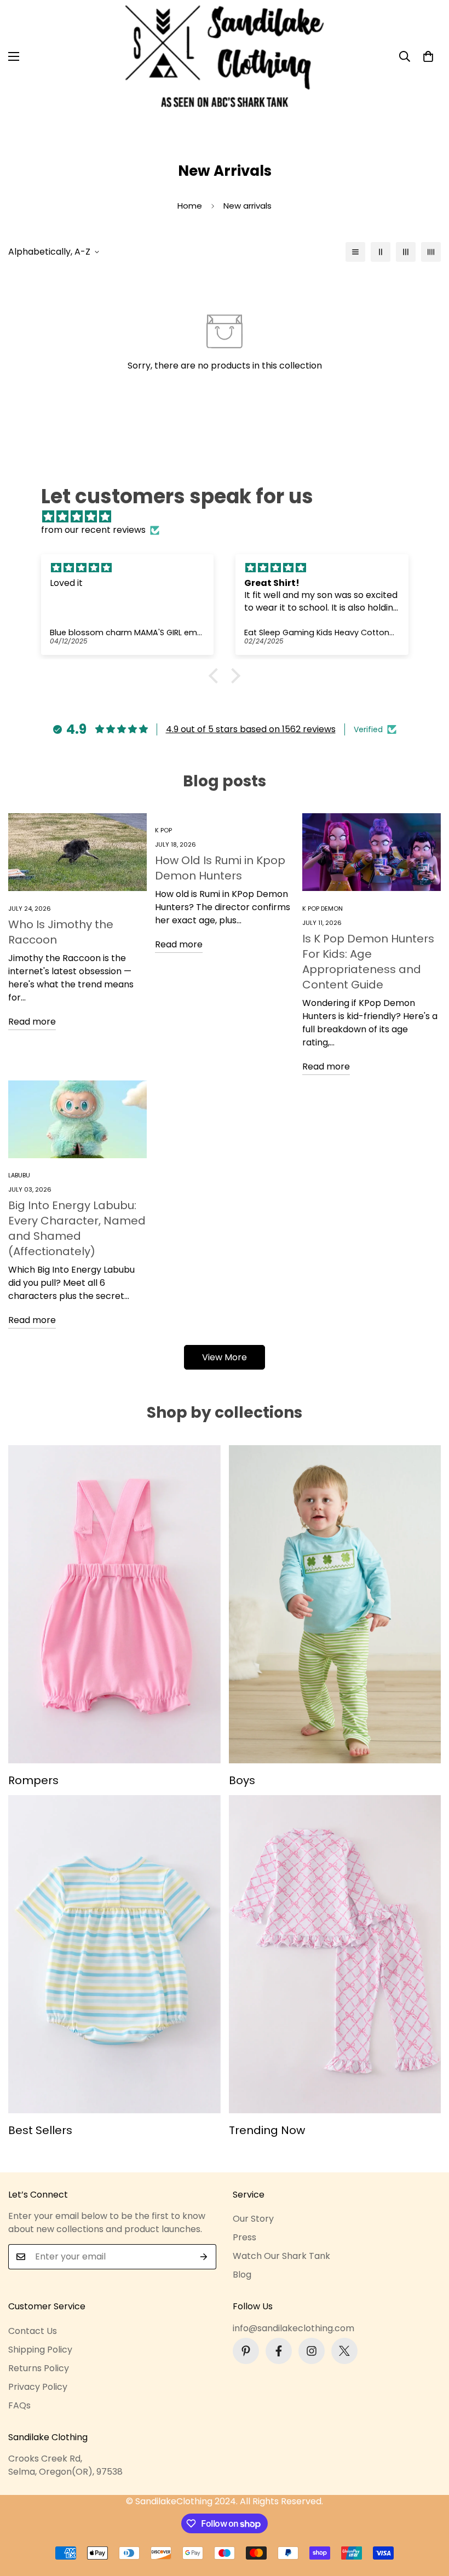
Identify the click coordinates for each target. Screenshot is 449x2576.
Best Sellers (40, 2130)
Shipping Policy (40, 2350)
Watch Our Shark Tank (281, 2256)
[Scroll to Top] (428, 2516)
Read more (32, 1022)
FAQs (19, 2405)
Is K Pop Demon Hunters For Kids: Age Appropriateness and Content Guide (368, 962)
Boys (242, 1780)
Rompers (33, 1780)
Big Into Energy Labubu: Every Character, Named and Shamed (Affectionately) (77, 1228)
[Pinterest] (246, 2351)
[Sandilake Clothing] (225, 56)
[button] (428, 56)
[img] (230, 517)
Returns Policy (39, 2368)
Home (190, 206)
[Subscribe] (204, 2257)
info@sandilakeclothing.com (293, 2328)
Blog (242, 2275)
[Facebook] (279, 2351)
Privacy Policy (38, 2387)
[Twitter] (344, 2351)
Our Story (253, 2219)
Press (244, 2237)
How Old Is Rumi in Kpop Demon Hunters (220, 868)
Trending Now (267, 2130)
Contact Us (33, 2331)
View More (225, 1357)
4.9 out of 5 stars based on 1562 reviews (251, 729)
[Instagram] (312, 2351)
